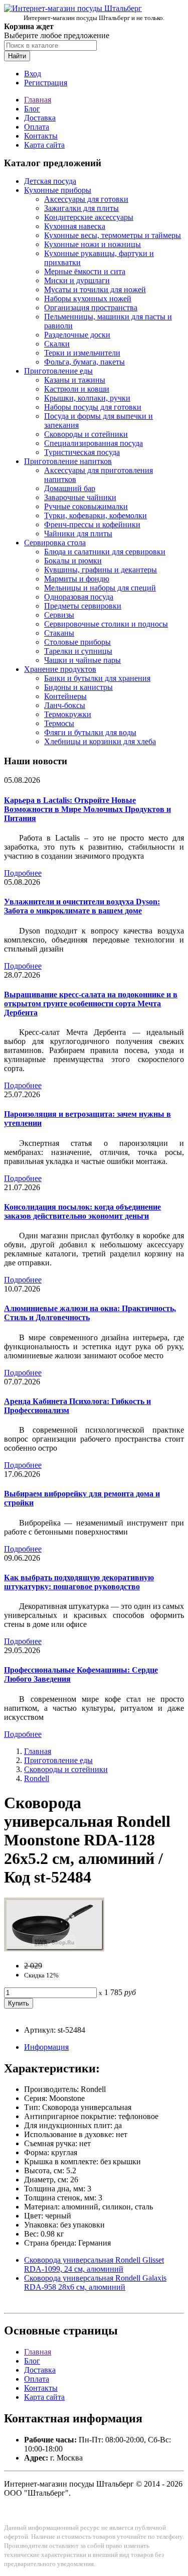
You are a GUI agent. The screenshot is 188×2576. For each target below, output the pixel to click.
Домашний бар (70, 488)
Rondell (37, 1778)
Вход (33, 74)
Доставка (40, 118)
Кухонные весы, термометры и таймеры (113, 235)
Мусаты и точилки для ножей (95, 289)
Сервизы (59, 615)
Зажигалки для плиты (81, 208)
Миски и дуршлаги (77, 280)
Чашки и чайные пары (82, 660)
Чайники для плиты (78, 534)
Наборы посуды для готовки (93, 407)
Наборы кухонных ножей (88, 299)
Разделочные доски (77, 335)
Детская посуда (50, 181)
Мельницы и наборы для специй (100, 588)
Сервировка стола (55, 543)
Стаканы (59, 633)
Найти (17, 56)
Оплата (37, 127)
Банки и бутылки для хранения (97, 678)
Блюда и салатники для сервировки (105, 552)
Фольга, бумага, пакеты (84, 362)
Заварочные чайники (80, 497)
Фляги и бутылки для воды (90, 732)
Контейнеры (65, 696)
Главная (38, 100)
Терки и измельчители (82, 353)
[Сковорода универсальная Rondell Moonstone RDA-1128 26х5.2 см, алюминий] (54, 1949)
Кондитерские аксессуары (89, 217)
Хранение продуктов (60, 669)
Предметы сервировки (83, 606)
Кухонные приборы (58, 190)
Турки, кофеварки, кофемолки (96, 515)
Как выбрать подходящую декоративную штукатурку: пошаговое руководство (79, 1582)
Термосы (59, 723)
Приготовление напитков (68, 461)
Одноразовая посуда (79, 597)
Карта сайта (44, 145)
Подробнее (23, 873)
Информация (46, 2047)
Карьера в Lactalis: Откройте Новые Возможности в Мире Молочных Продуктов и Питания (87, 809)
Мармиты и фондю (77, 579)
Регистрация (46, 83)
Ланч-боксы (65, 705)
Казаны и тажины (75, 380)
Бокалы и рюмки (73, 561)
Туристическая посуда (82, 452)
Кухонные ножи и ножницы (92, 244)
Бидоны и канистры (78, 687)
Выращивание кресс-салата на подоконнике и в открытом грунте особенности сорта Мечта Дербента (91, 1004)
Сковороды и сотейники (86, 434)
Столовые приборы (77, 642)
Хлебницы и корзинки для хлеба (100, 741)
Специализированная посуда (93, 443)
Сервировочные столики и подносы (106, 624)
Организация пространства (91, 308)
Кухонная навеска (75, 226)
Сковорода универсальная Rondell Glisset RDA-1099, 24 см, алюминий (94, 2264)
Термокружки (68, 714)
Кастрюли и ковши (77, 389)
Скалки (57, 344)
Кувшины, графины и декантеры (101, 570)
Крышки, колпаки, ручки (87, 398)
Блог (32, 109)
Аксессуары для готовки (86, 199)
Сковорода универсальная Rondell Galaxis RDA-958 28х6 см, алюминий (95, 2282)
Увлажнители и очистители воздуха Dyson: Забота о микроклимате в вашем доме (82, 906)
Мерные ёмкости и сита (85, 271)
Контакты (41, 136)
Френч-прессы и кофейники (92, 524)
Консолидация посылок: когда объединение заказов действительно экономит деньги (82, 1211)
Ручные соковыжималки (86, 506)
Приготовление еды (58, 371)
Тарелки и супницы (78, 651)
